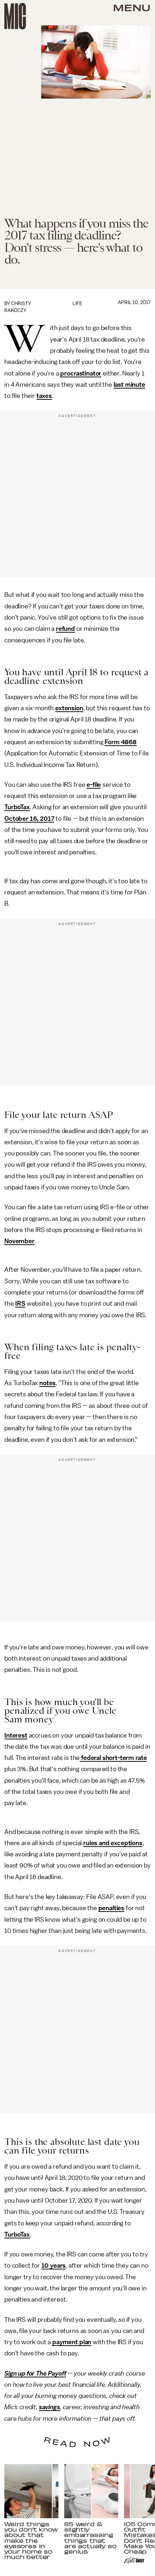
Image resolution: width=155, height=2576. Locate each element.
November (19, 1241)
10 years (54, 2265)
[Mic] (15, 16)
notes (47, 1383)
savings (50, 2407)
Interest (16, 1735)
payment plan (72, 2342)
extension (69, 708)
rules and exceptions (113, 1843)
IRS (20, 1304)
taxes (44, 396)
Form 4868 (121, 742)
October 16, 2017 (29, 819)
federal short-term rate (113, 1758)
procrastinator (81, 373)
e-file (94, 785)
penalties (112, 1908)
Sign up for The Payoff (35, 2373)
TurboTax (17, 807)
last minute (129, 385)
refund (65, 629)
